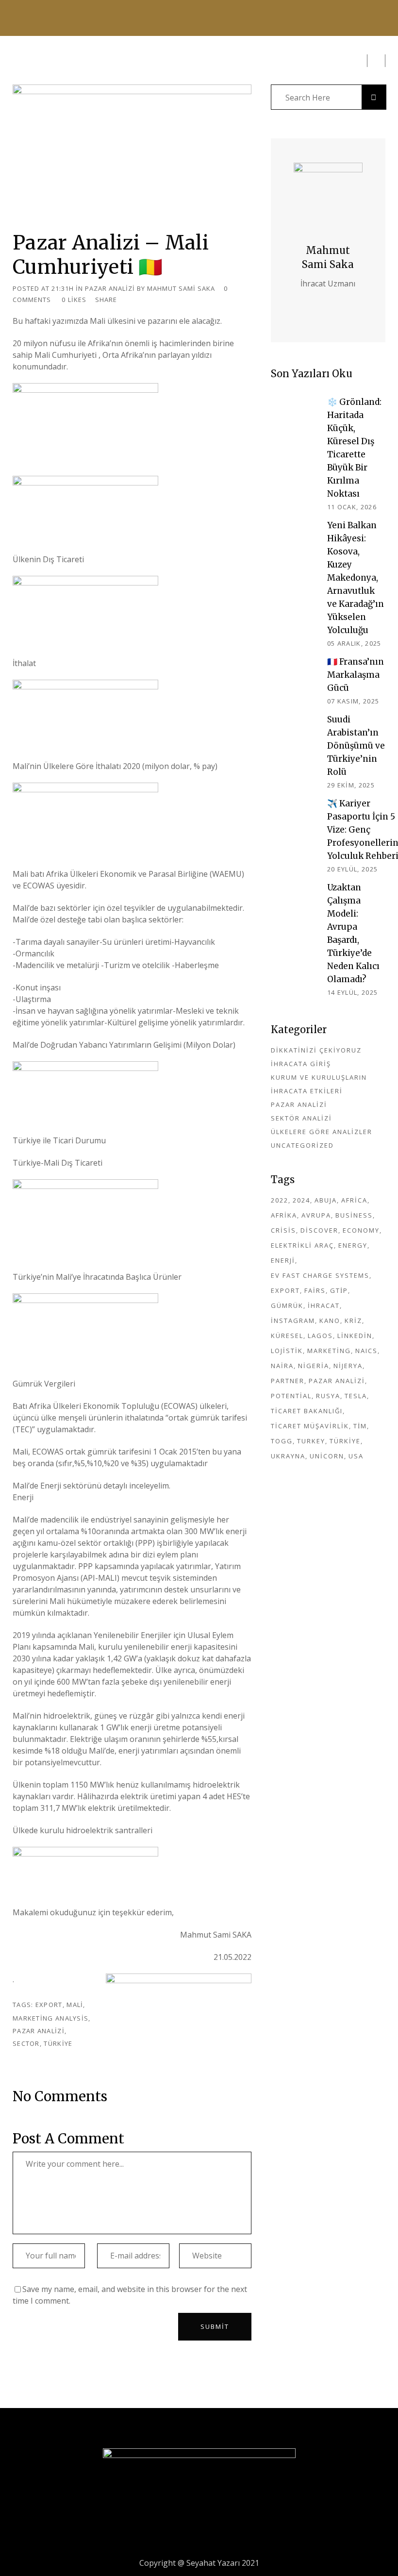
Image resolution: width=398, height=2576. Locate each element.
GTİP (339, 1290)
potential (291, 1396)
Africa (354, 1200)
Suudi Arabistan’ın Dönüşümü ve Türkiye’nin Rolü (356, 746)
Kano (330, 1321)
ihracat (324, 1305)
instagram (293, 1321)
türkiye (58, 2043)
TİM (360, 1426)
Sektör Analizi (301, 1118)
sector (26, 2043)
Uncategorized (302, 1145)
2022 (280, 1200)
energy (353, 1245)
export (49, 2005)
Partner (288, 1381)
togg (282, 1441)
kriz (353, 1321)
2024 (301, 1200)
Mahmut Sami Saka (181, 288)
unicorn (327, 1456)
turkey (311, 1441)
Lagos (320, 1336)
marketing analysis (50, 2018)
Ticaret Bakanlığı (307, 1411)
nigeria (314, 1366)
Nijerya (348, 1366)
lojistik (287, 1351)
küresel (287, 1336)
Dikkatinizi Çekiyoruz (316, 1050)
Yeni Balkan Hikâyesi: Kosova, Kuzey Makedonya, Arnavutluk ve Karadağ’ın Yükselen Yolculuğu (356, 578)
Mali (75, 2005)
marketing (329, 1351)
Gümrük (287, 1305)
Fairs (315, 1290)
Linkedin (355, 1336)
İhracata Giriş (301, 1064)
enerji (283, 1260)
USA (356, 1456)
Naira (282, 1366)
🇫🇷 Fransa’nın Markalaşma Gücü (356, 675)
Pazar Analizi (110, 288)
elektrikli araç (302, 1245)
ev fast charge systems (320, 1275)
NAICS (366, 1351)
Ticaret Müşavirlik (310, 1426)
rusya (328, 1396)
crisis (283, 1230)
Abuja (326, 1200)
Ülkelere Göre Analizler (322, 1132)
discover (319, 1230)
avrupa (316, 1215)
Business (354, 1215)
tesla (356, 1396)
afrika (284, 1215)
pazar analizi (39, 2031)
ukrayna (288, 1456)
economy (361, 1230)
